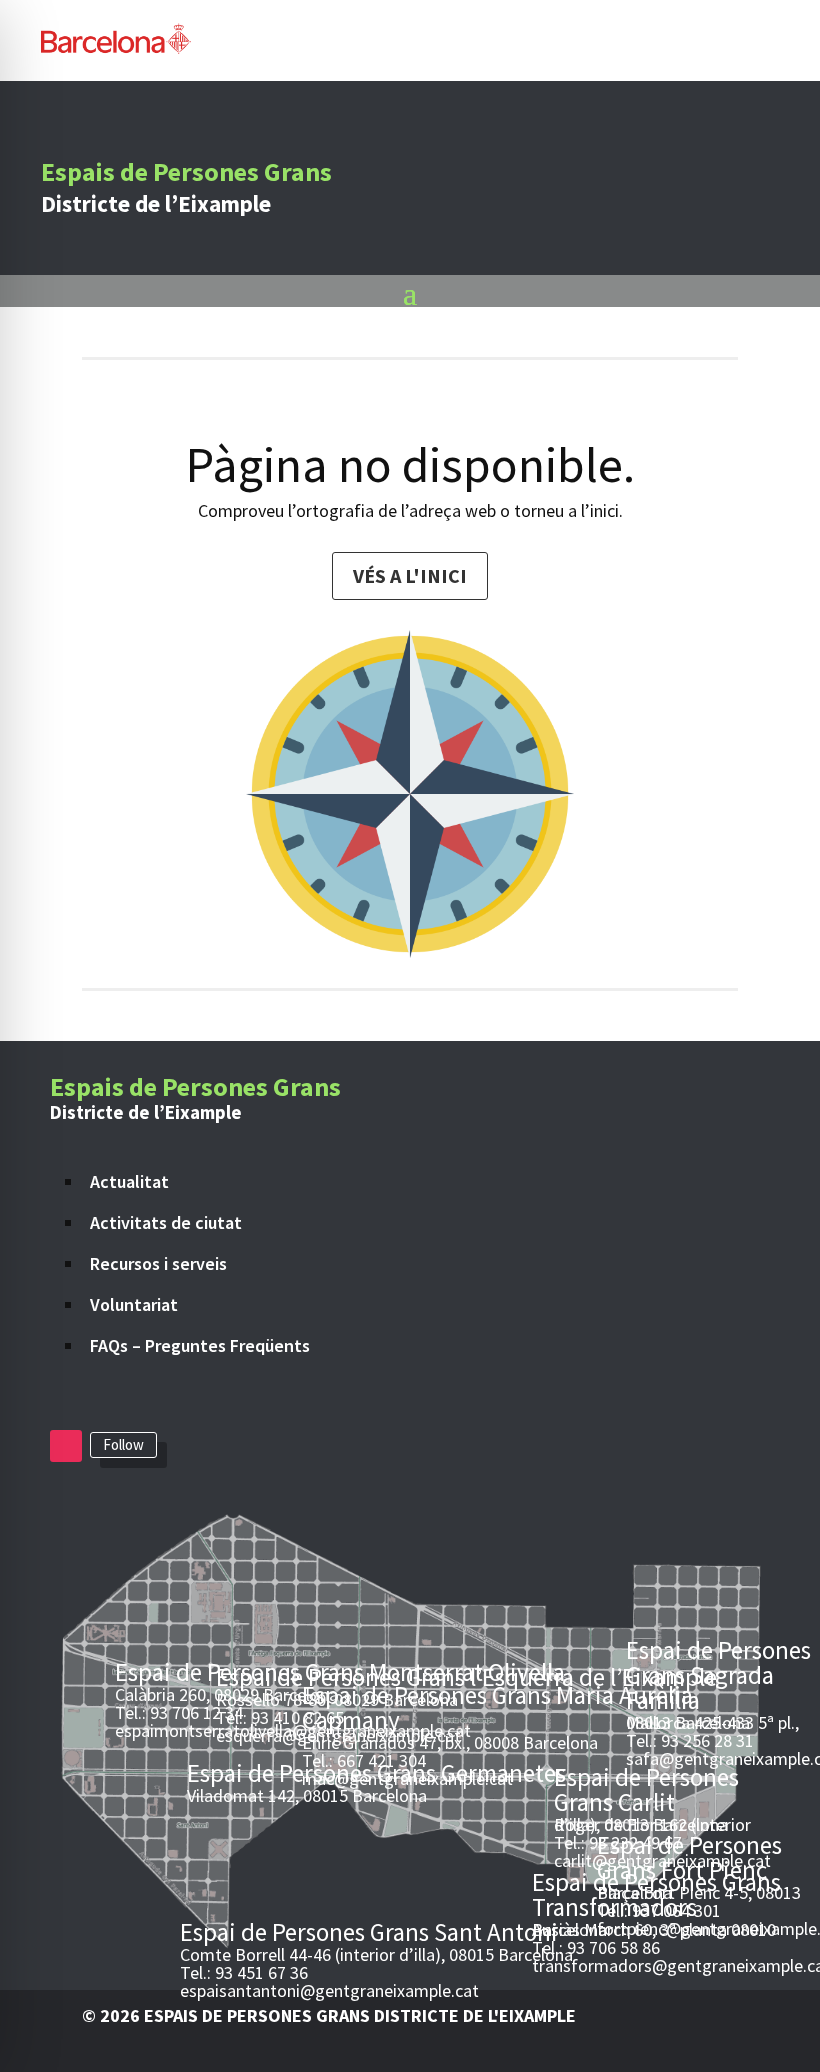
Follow (123, 1444)
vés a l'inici (410, 575)
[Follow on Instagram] (66, 1446)
